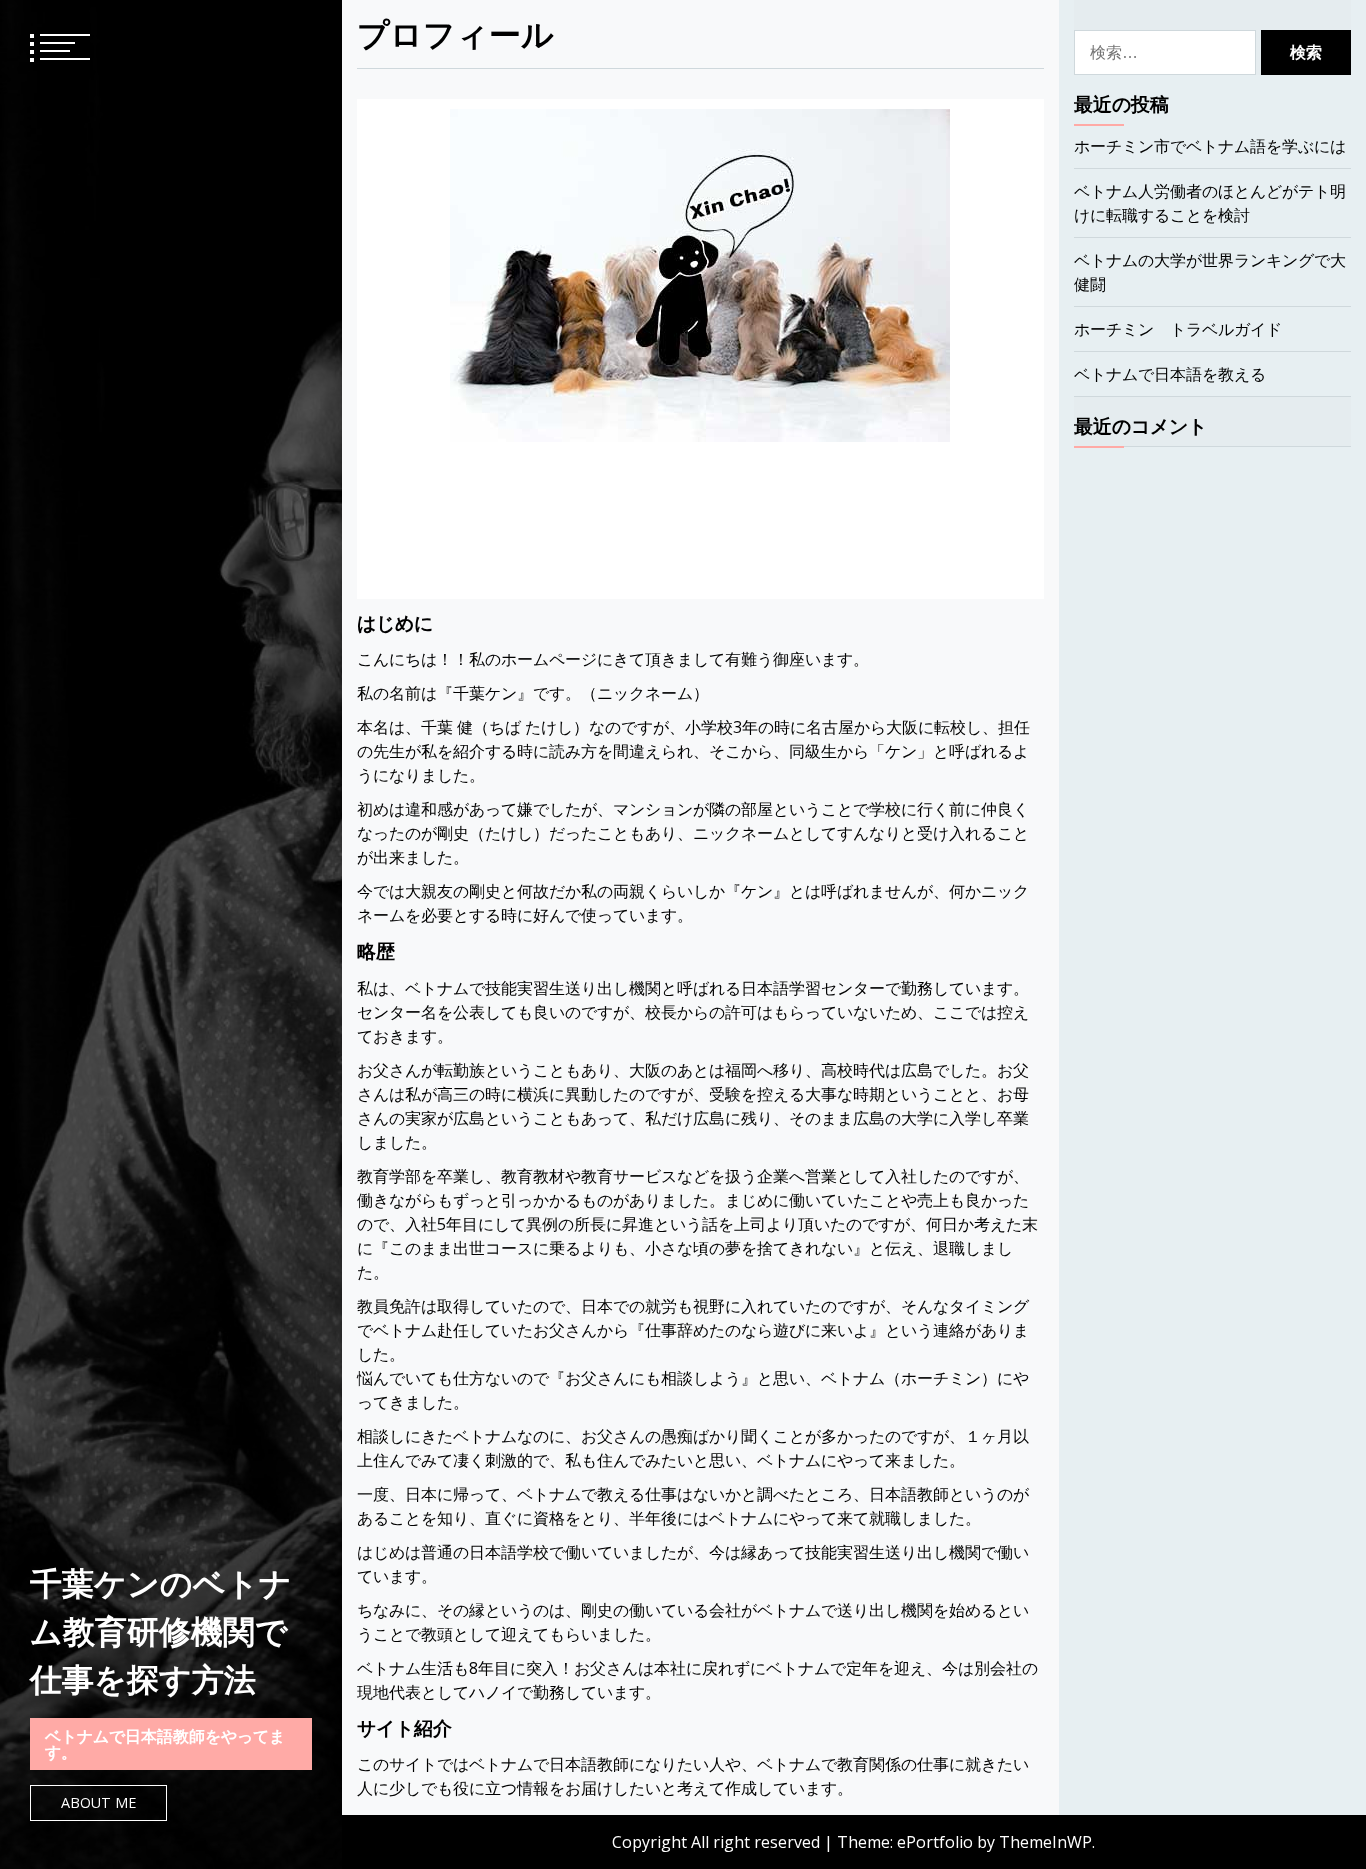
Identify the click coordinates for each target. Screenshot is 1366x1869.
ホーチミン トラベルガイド (1178, 329)
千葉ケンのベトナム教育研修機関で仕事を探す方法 (161, 1630)
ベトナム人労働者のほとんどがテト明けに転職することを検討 (1210, 203)
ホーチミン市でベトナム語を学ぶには (1210, 146)
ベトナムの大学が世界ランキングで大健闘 (1210, 272)
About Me (98, 1802)
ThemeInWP (1045, 1842)
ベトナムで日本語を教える (1170, 374)
